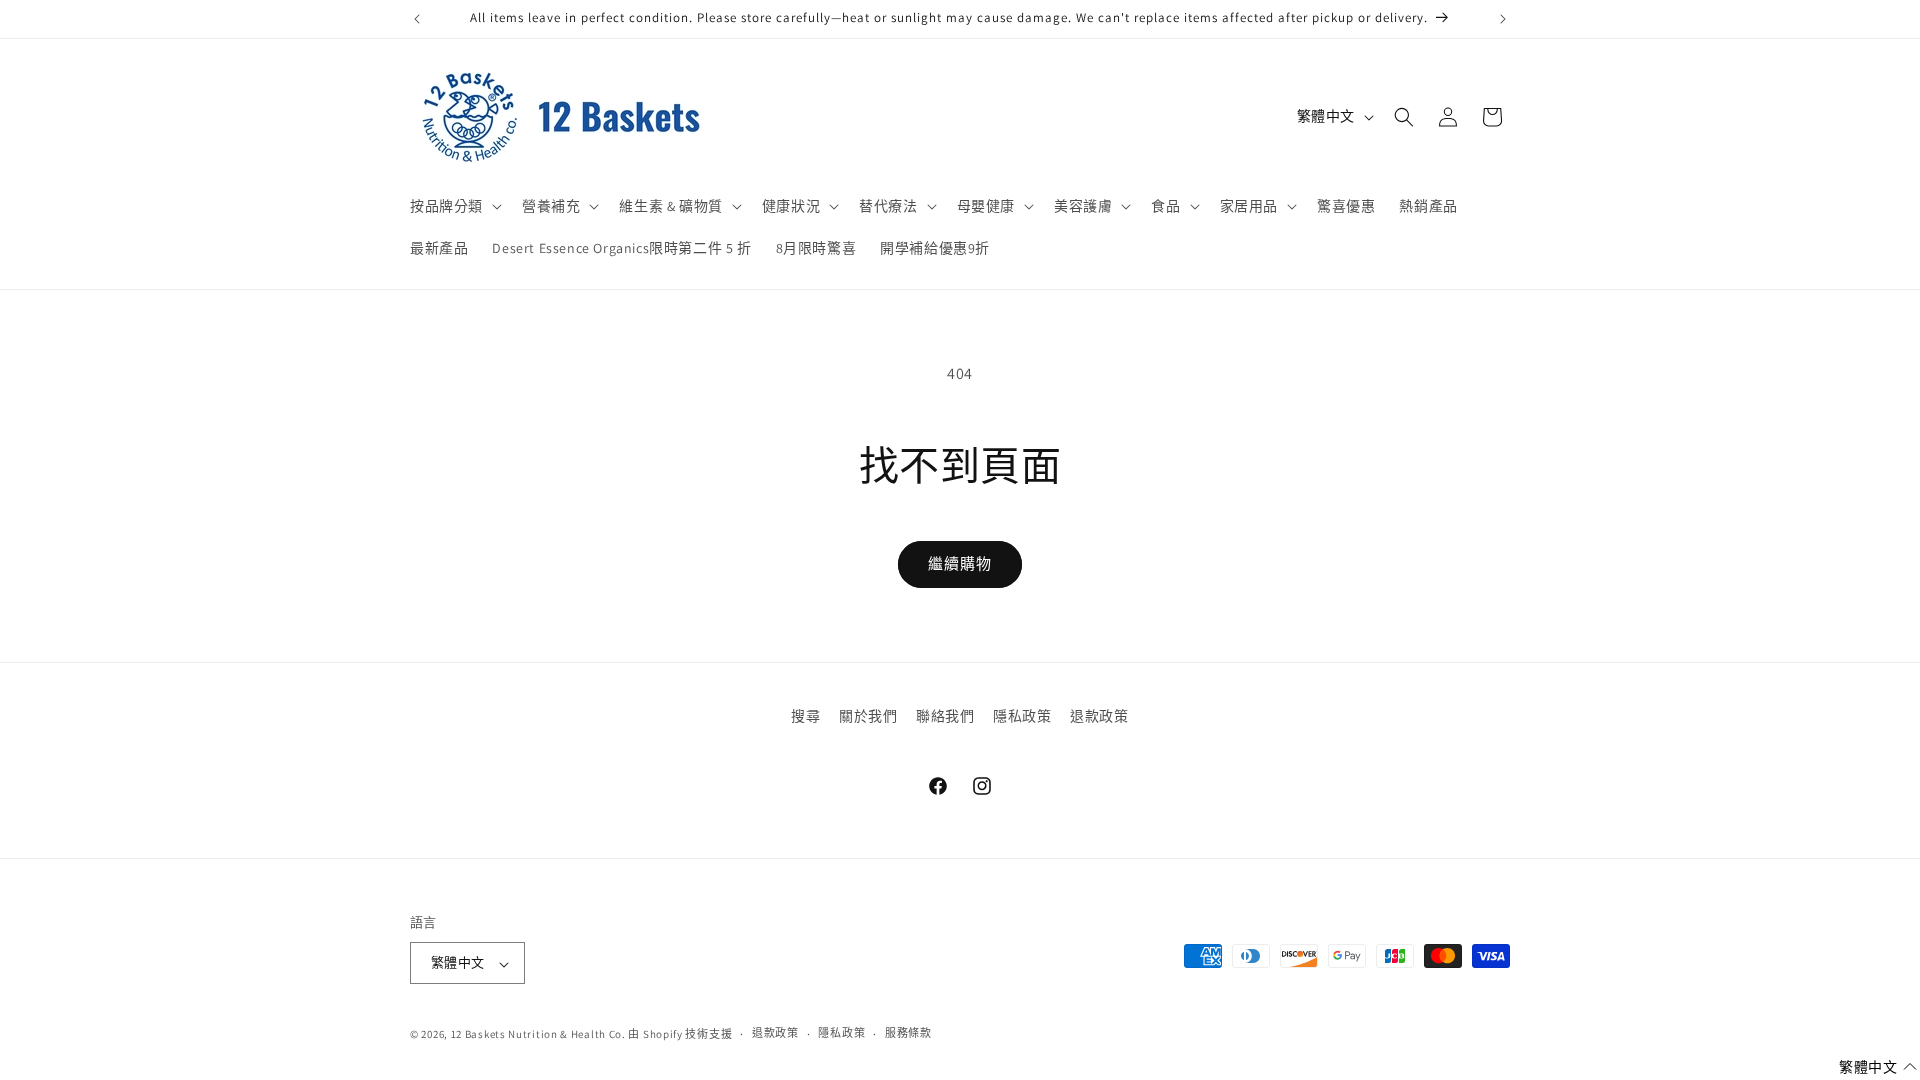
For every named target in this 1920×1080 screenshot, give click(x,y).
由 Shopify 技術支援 (680, 1034)
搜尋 (805, 716)
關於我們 (868, 716)
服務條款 (908, 1033)
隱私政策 (1022, 716)
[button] (454, 206)
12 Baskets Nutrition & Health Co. (538, 1034)
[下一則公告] (1503, 19)
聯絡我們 (945, 716)
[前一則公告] (417, 19)
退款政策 (1099, 716)
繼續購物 (960, 563)
